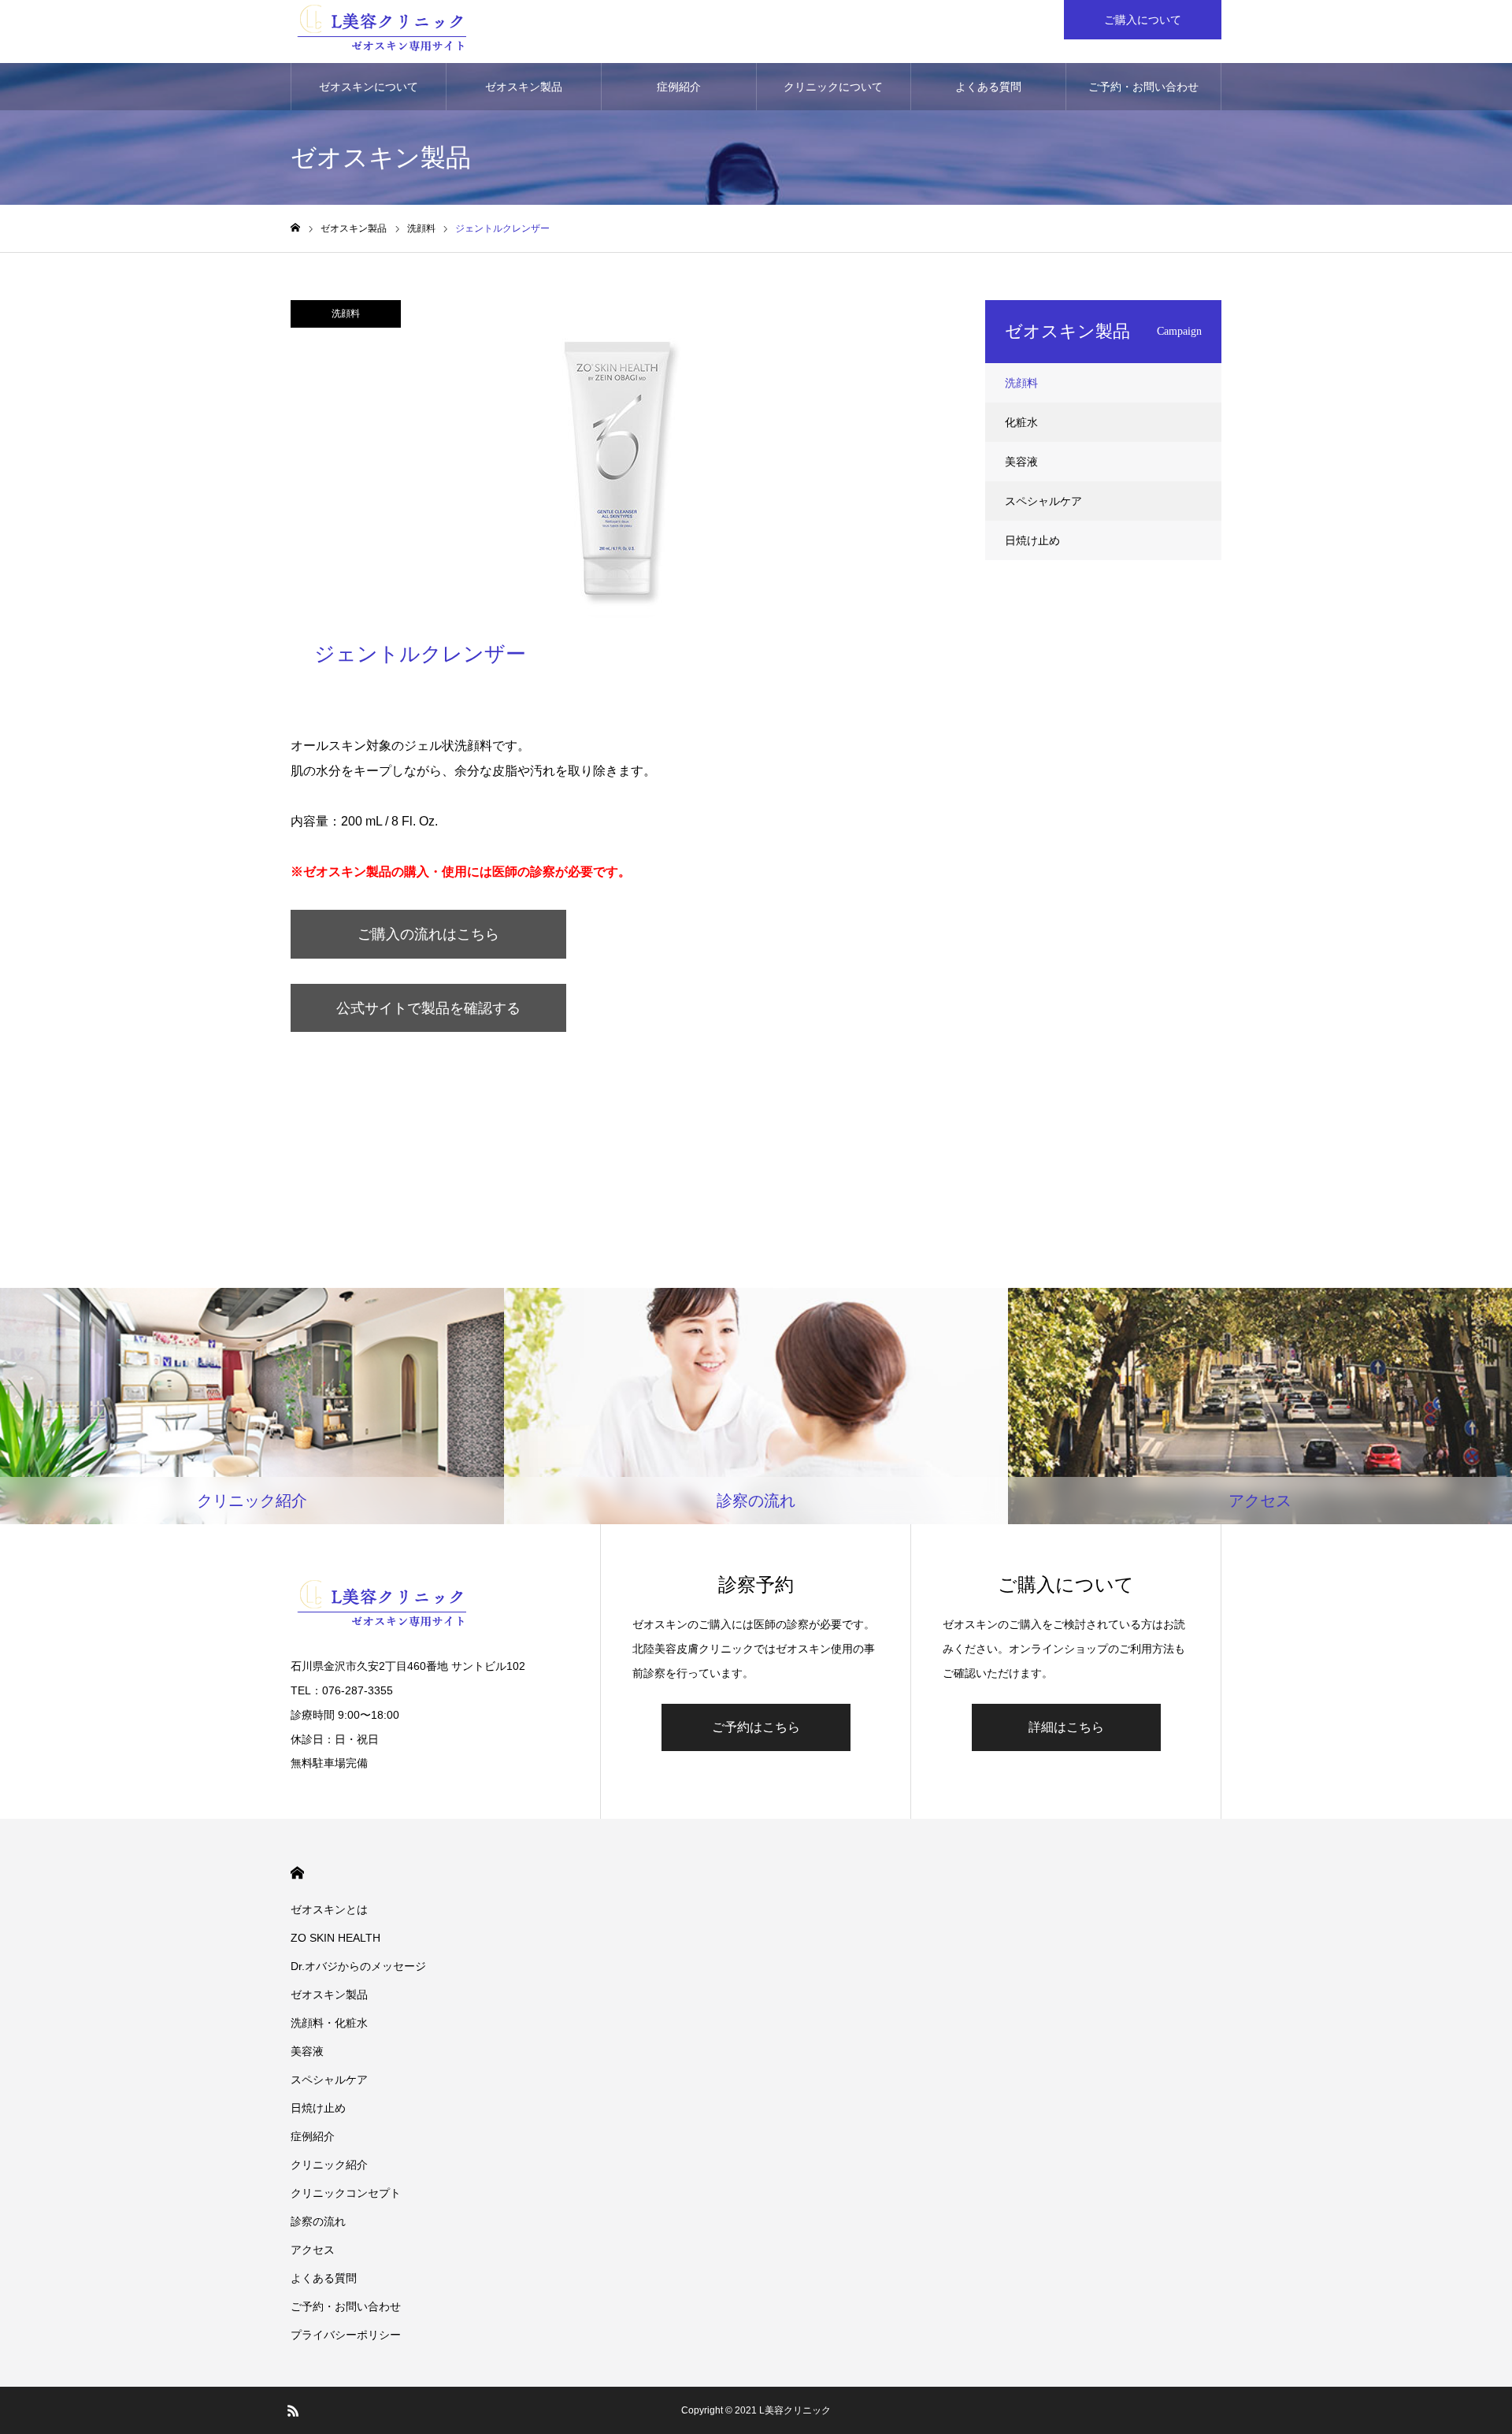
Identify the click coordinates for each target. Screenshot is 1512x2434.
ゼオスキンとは (329, 1909)
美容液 (1021, 462)
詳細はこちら (1066, 1727)
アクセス (313, 2250)
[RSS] (293, 2410)
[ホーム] (295, 228)
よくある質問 (988, 87)
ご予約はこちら (756, 1727)
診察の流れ (318, 2221)
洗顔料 (346, 314)
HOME (297, 1873)
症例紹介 (679, 87)
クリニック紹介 (329, 2165)
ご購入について (1143, 20)
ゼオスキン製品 (524, 87)
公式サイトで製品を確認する (428, 1008)
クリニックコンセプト (346, 2193)
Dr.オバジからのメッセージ (358, 1966)
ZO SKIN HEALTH (335, 1938)
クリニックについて (833, 87)
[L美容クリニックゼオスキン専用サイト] (382, 32)
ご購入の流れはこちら (428, 934)
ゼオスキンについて (369, 87)
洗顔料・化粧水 (329, 2023)
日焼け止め (1032, 540)
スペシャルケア (1043, 501)
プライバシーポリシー (346, 2335)
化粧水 (1021, 422)
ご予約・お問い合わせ (1143, 87)
